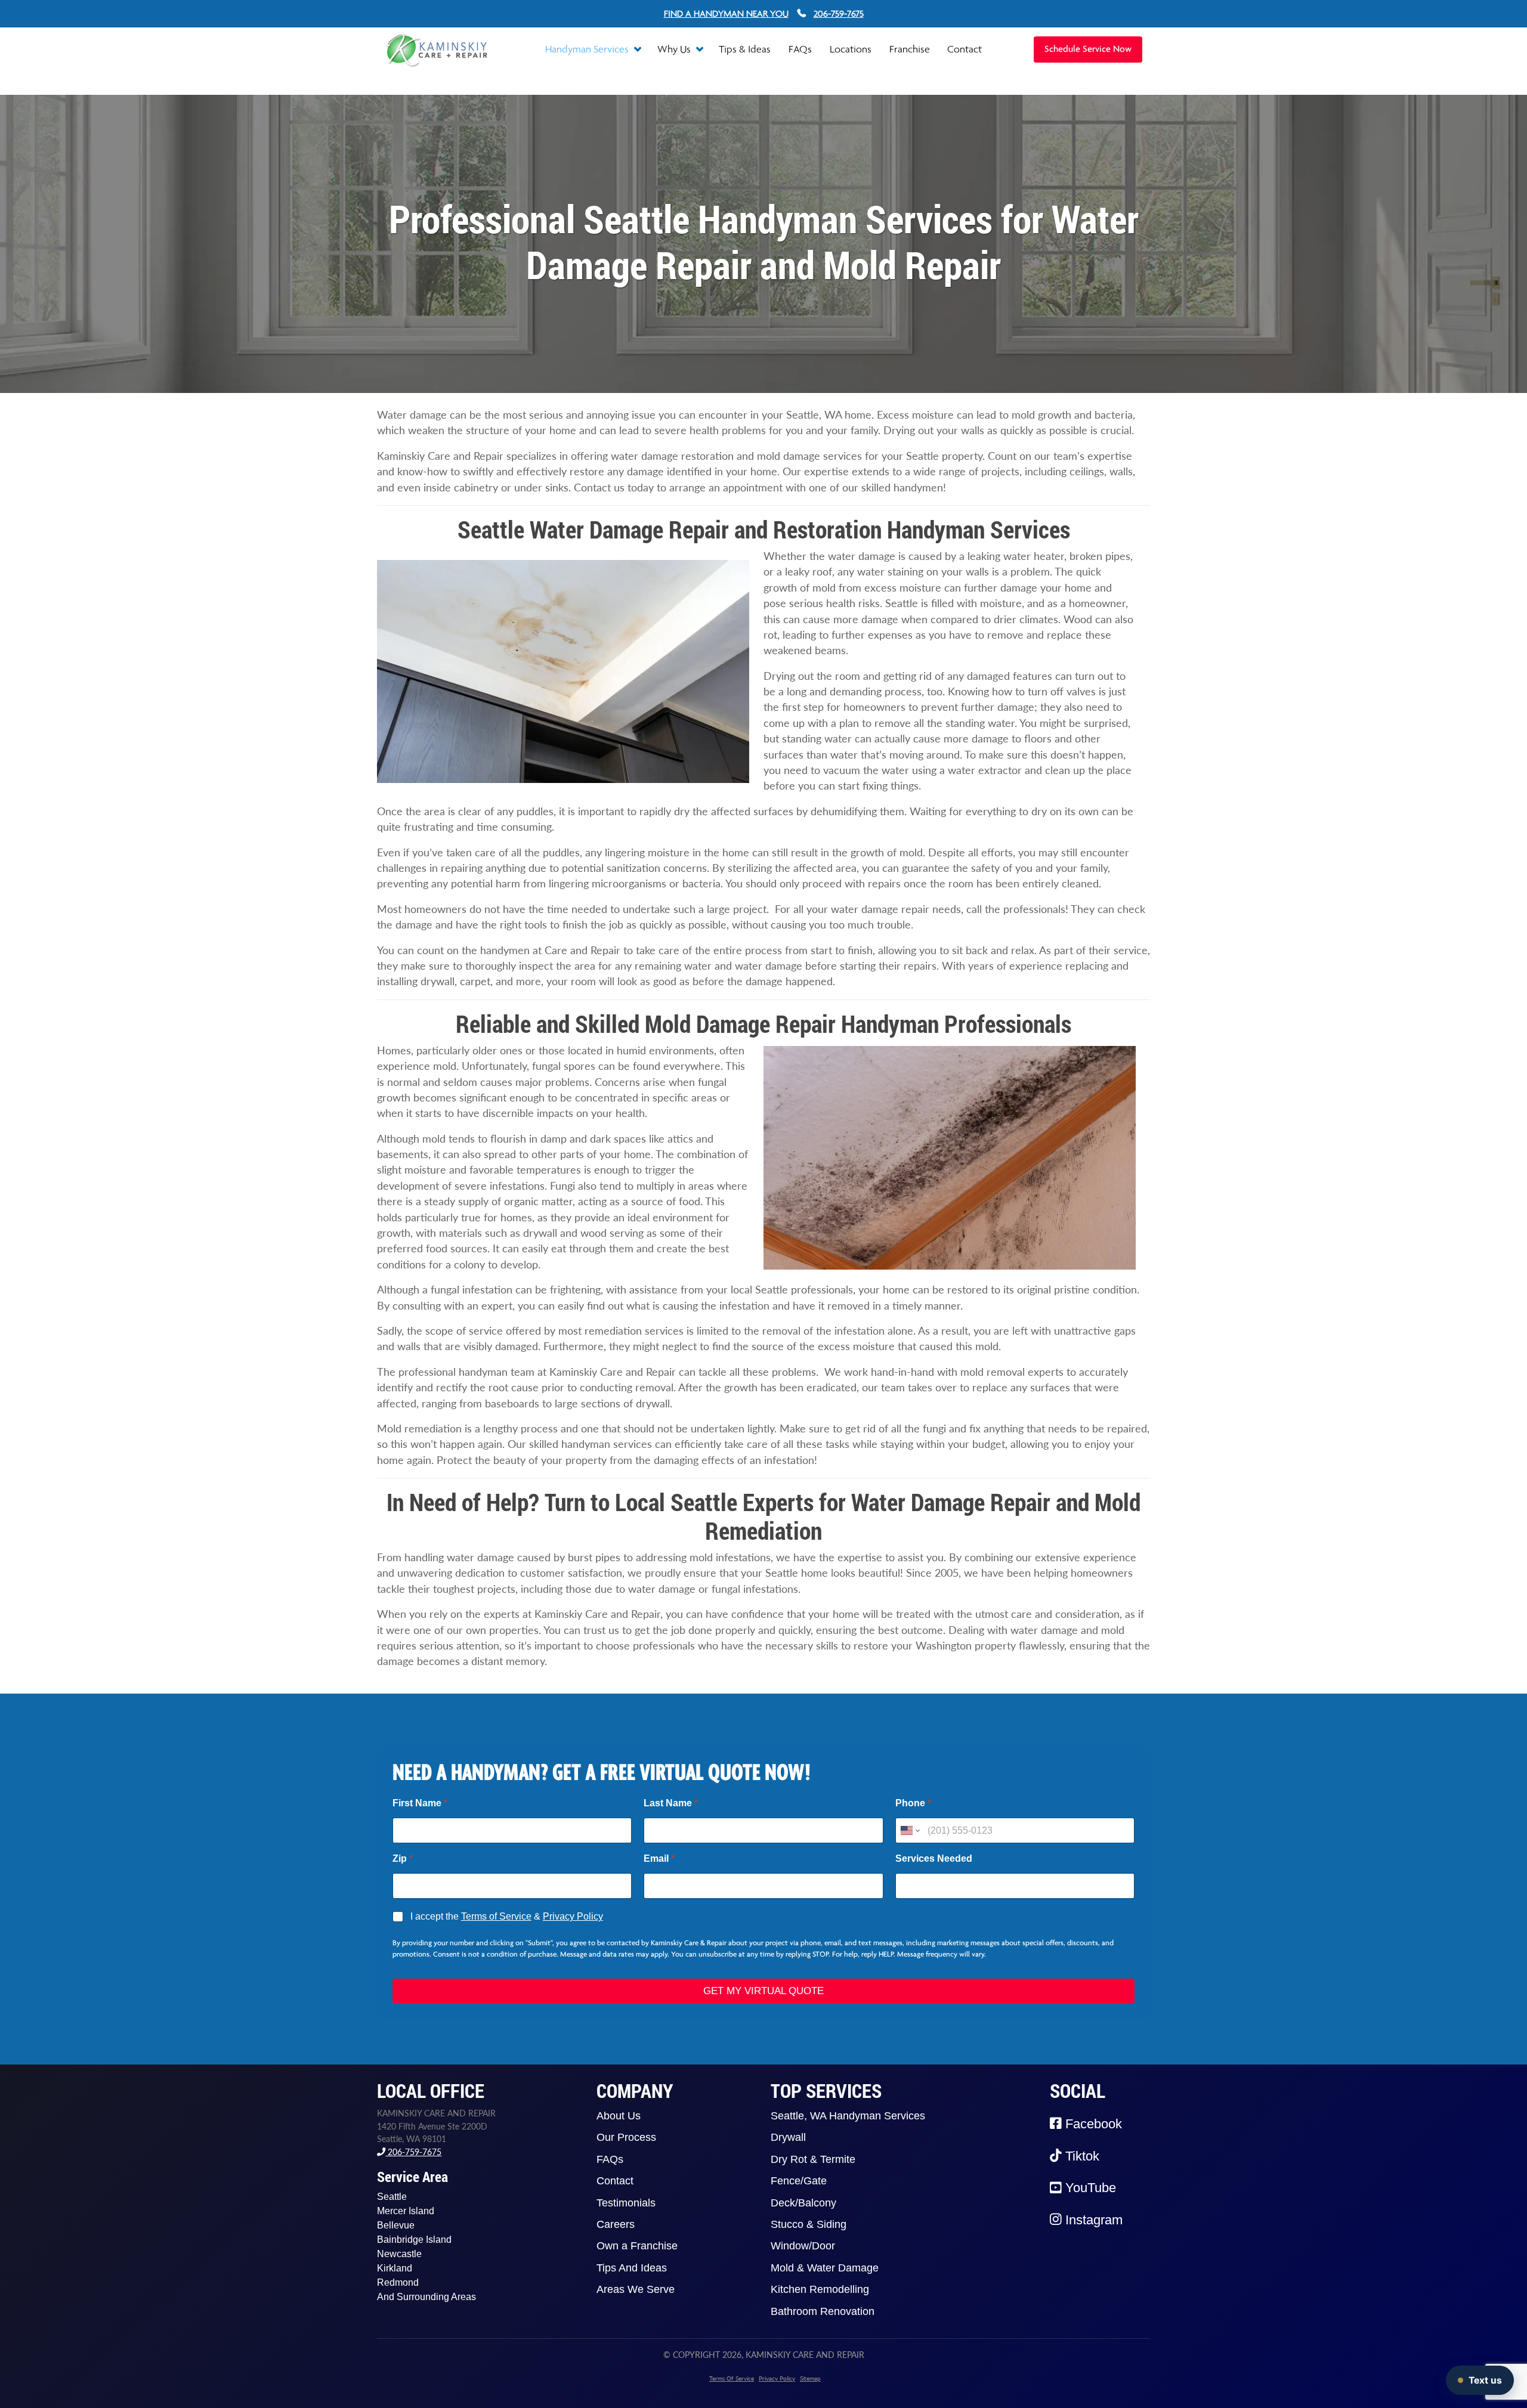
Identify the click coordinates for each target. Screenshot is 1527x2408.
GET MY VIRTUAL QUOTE (763, 1991)
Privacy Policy (573, 1916)
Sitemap (810, 2378)
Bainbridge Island (414, 2240)
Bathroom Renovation (823, 2311)
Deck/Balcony (803, 2203)
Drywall (788, 2137)
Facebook (1092, 2124)
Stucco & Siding (809, 2224)
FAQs (800, 49)
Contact (965, 49)
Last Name (671, 1803)
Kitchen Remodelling (820, 2289)
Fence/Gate (799, 2181)
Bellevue (396, 2225)
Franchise (910, 49)
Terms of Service (496, 1916)
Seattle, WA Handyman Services (848, 2116)
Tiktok (1081, 2156)
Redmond (398, 2282)
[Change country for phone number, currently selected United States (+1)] (909, 1830)
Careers (616, 2224)
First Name (420, 1803)
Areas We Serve (636, 2289)
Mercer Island (406, 2211)
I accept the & (507, 1916)
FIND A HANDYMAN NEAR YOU (726, 13)
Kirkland (395, 2268)
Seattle (392, 2197)
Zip (403, 1858)
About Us (619, 2116)
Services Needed (934, 1858)
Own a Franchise (637, 2246)
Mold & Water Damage (825, 2268)
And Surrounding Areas (426, 2297)
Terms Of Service (732, 2378)
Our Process (626, 2137)
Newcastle (399, 2254)
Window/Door (803, 2246)
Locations (851, 49)
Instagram (1092, 2220)
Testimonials (626, 2203)
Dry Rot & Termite (813, 2159)
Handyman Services (588, 49)
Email (659, 1858)
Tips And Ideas (632, 2268)
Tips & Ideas (745, 49)
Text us (1485, 2380)
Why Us (675, 49)
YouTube (1089, 2188)
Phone (913, 1803)
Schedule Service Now (1088, 49)
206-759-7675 (413, 2152)
